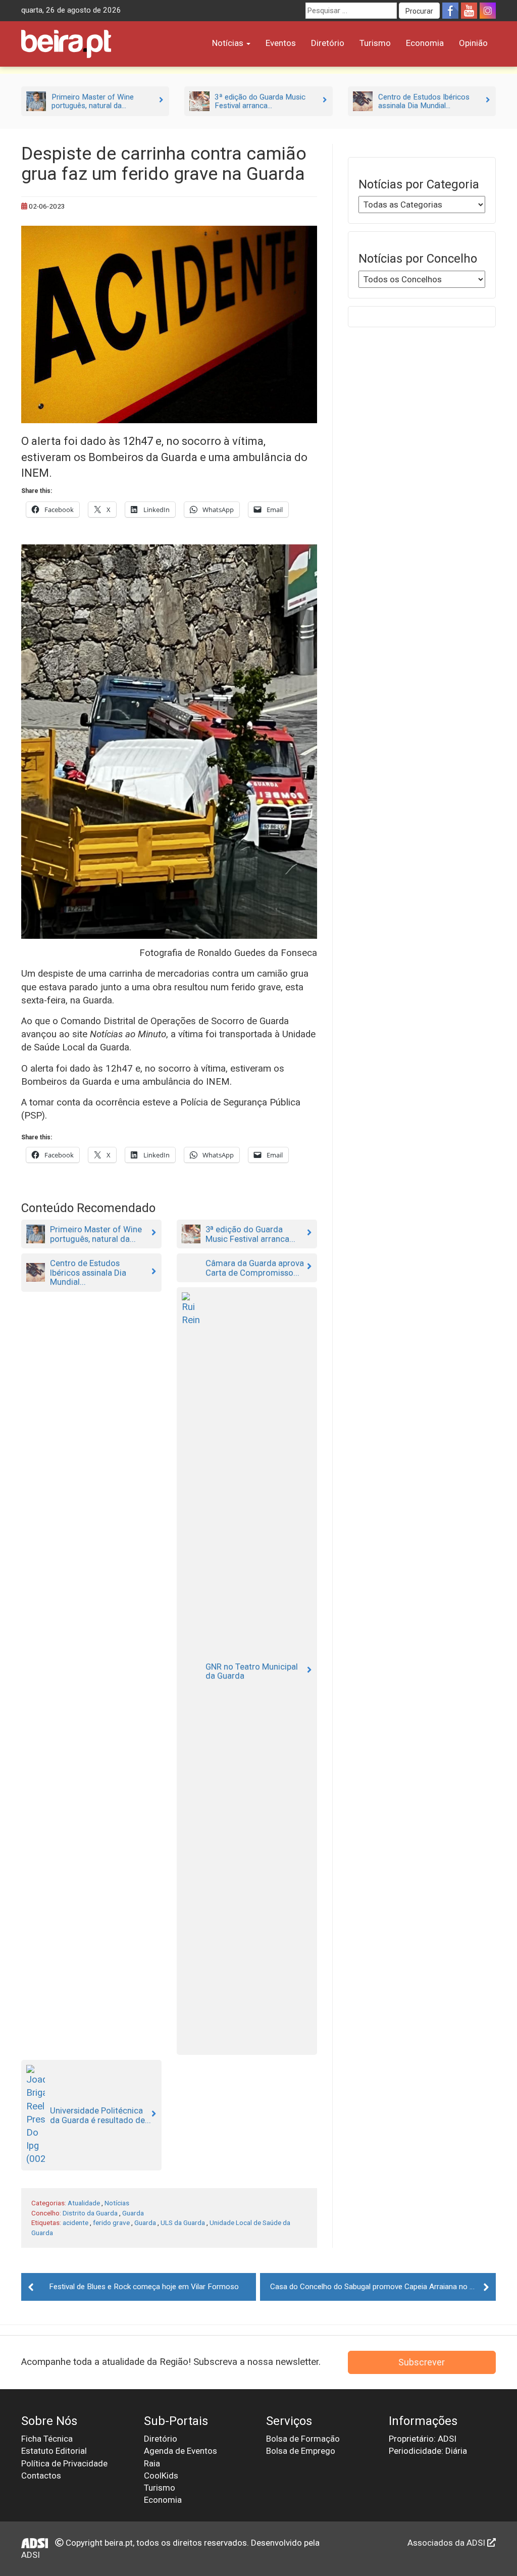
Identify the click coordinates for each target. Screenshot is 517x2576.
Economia (425, 43)
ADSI (31, 2555)
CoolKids (161, 2476)
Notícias (229, 43)
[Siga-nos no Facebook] (450, 11)
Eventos (281, 43)
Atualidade (84, 2203)
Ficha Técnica (47, 2439)
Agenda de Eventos (180, 2451)
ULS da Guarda (183, 2223)
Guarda (133, 2213)
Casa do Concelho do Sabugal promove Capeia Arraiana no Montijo (382, 2287)
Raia (152, 2463)
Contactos (41, 2476)
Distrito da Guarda (90, 2213)
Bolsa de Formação (303, 2439)
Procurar (419, 11)
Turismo (375, 43)
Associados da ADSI (447, 2543)
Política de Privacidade (64, 2463)
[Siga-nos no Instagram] (488, 11)
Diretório (328, 43)
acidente (75, 2223)
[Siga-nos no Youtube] (469, 11)
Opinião (473, 43)
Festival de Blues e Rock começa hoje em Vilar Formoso (144, 2287)
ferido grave (111, 2223)
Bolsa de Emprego (301, 2451)
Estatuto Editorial (54, 2451)
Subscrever (422, 2362)
